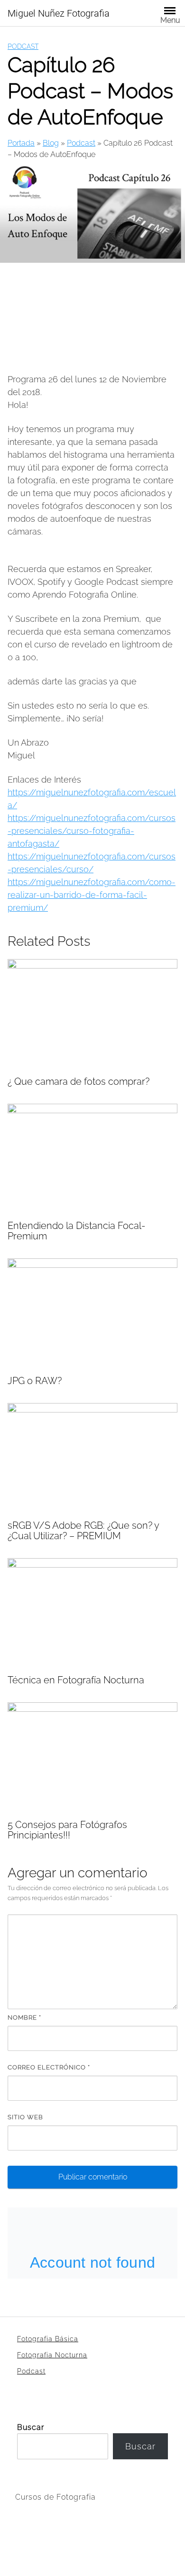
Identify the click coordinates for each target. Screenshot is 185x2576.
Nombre (24, 2017)
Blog (51, 143)
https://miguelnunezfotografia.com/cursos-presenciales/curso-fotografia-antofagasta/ (92, 831)
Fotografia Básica (48, 2339)
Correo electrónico (49, 2067)
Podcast (23, 46)
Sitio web (25, 2117)
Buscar (31, 2427)
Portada (21, 143)
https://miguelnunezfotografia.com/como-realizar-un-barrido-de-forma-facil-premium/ (92, 895)
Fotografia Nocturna (52, 2355)
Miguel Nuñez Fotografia (59, 13)
